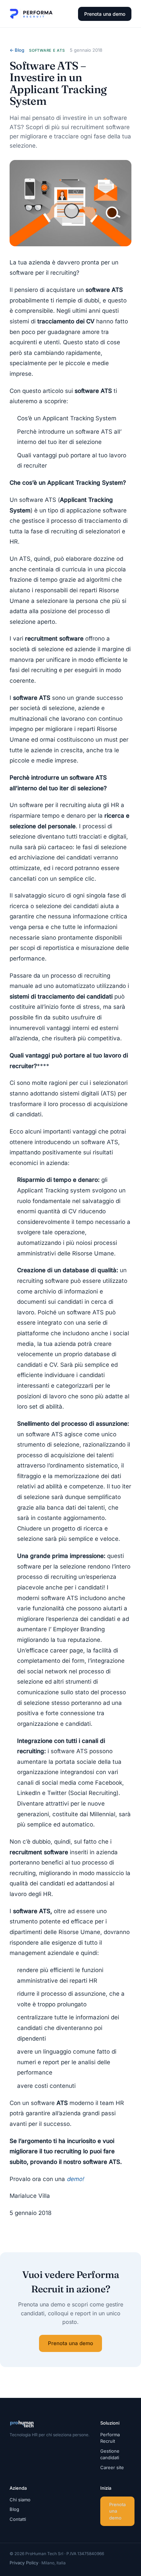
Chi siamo (20, 2500)
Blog (14, 2509)
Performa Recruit (110, 2438)
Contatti (18, 2519)
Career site (112, 2467)
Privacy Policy (24, 2563)
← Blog (17, 50)
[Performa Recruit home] (31, 14)
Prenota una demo (105, 14)
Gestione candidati (110, 2454)
